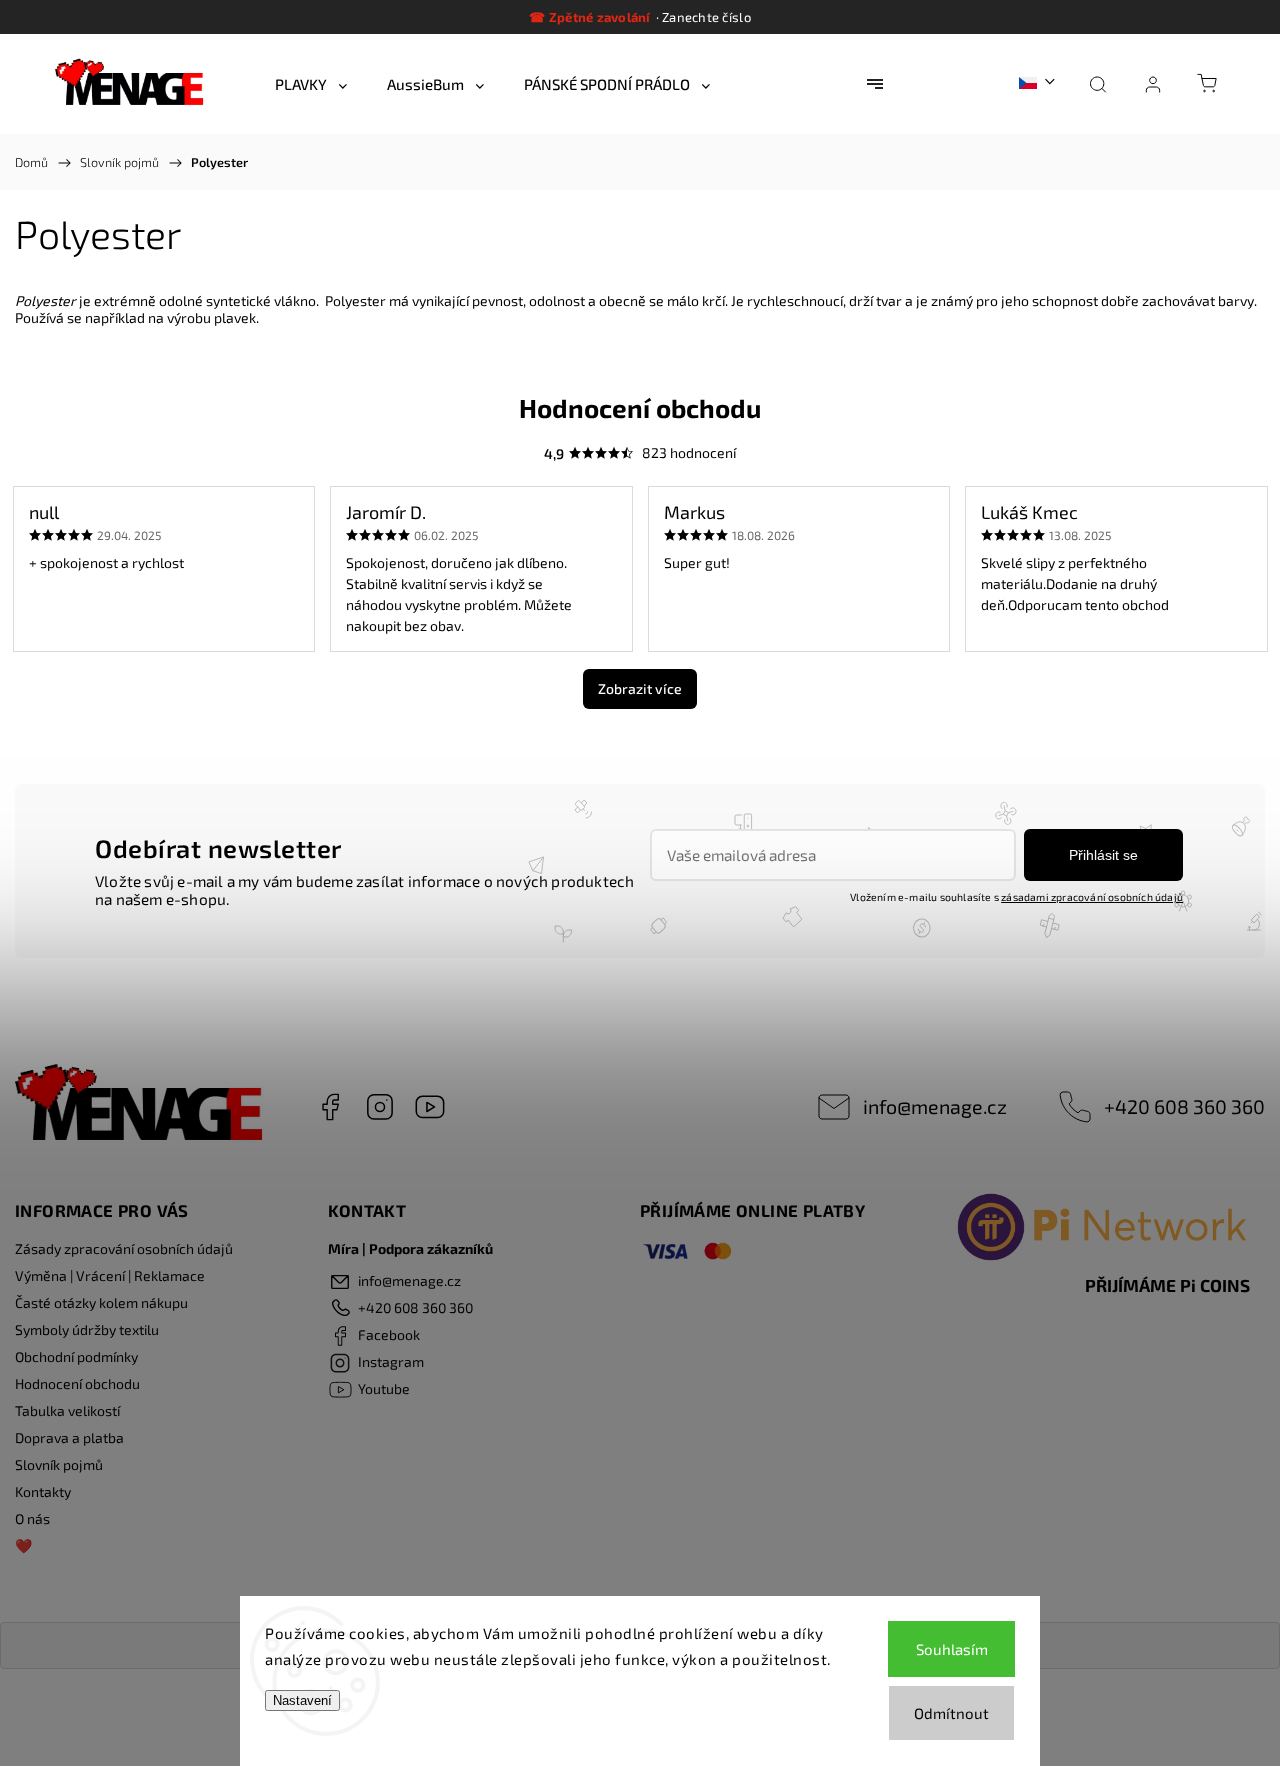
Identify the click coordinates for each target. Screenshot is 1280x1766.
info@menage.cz (935, 1106)
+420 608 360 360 (1184, 1106)
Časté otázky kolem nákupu (101, 1302)
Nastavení (302, 1700)
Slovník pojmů (59, 1464)
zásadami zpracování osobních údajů (1092, 897)
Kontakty (43, 1491)
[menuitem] (311, 84)
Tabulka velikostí (67, 1410)
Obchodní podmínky (76, 1356)
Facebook (330, 1107)
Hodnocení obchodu (77, 1383)
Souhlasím (952, 1649)
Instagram (380, 1107)
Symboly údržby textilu (87, 1329)
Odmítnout (951, 1713)
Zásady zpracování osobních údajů (124, 1248)
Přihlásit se (1103, 855)
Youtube (430, 1107)
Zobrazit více (640, 688)
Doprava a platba (69, 1437)
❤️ (23, 1545)
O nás (32, 1518)
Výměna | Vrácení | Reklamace (110, 1275)
